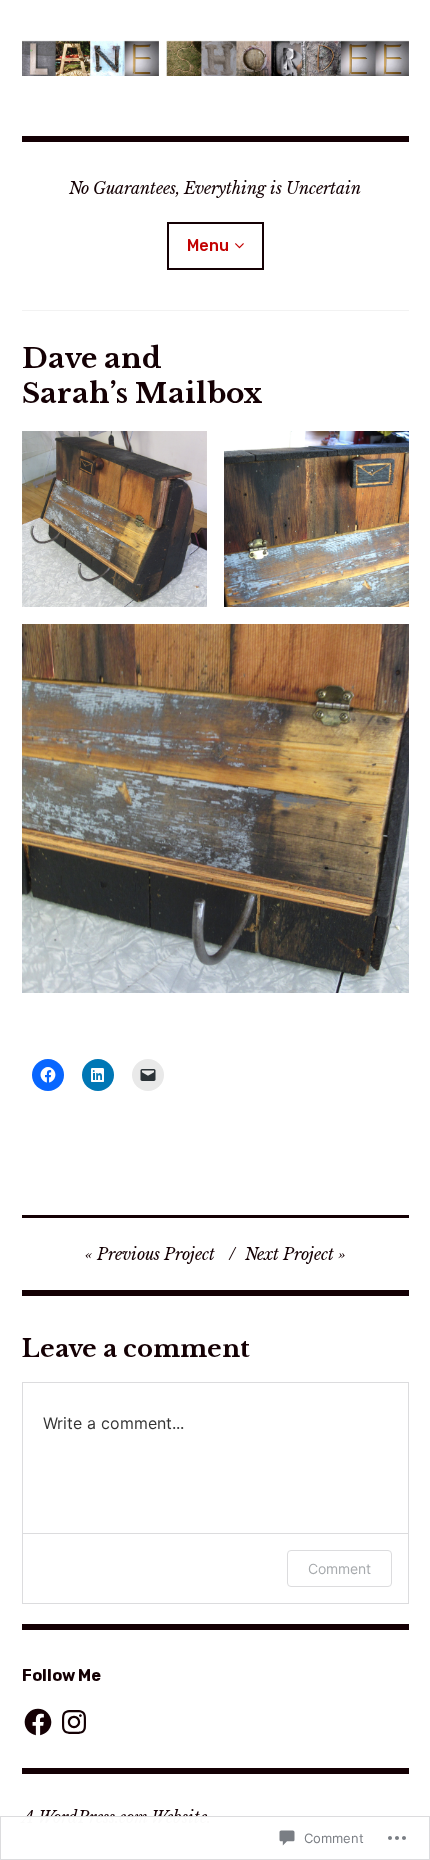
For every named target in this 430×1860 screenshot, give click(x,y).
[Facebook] (38, 1722)
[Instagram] (74, 1722)
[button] (114, 519)
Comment (339, 1568)
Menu (208, 245)
